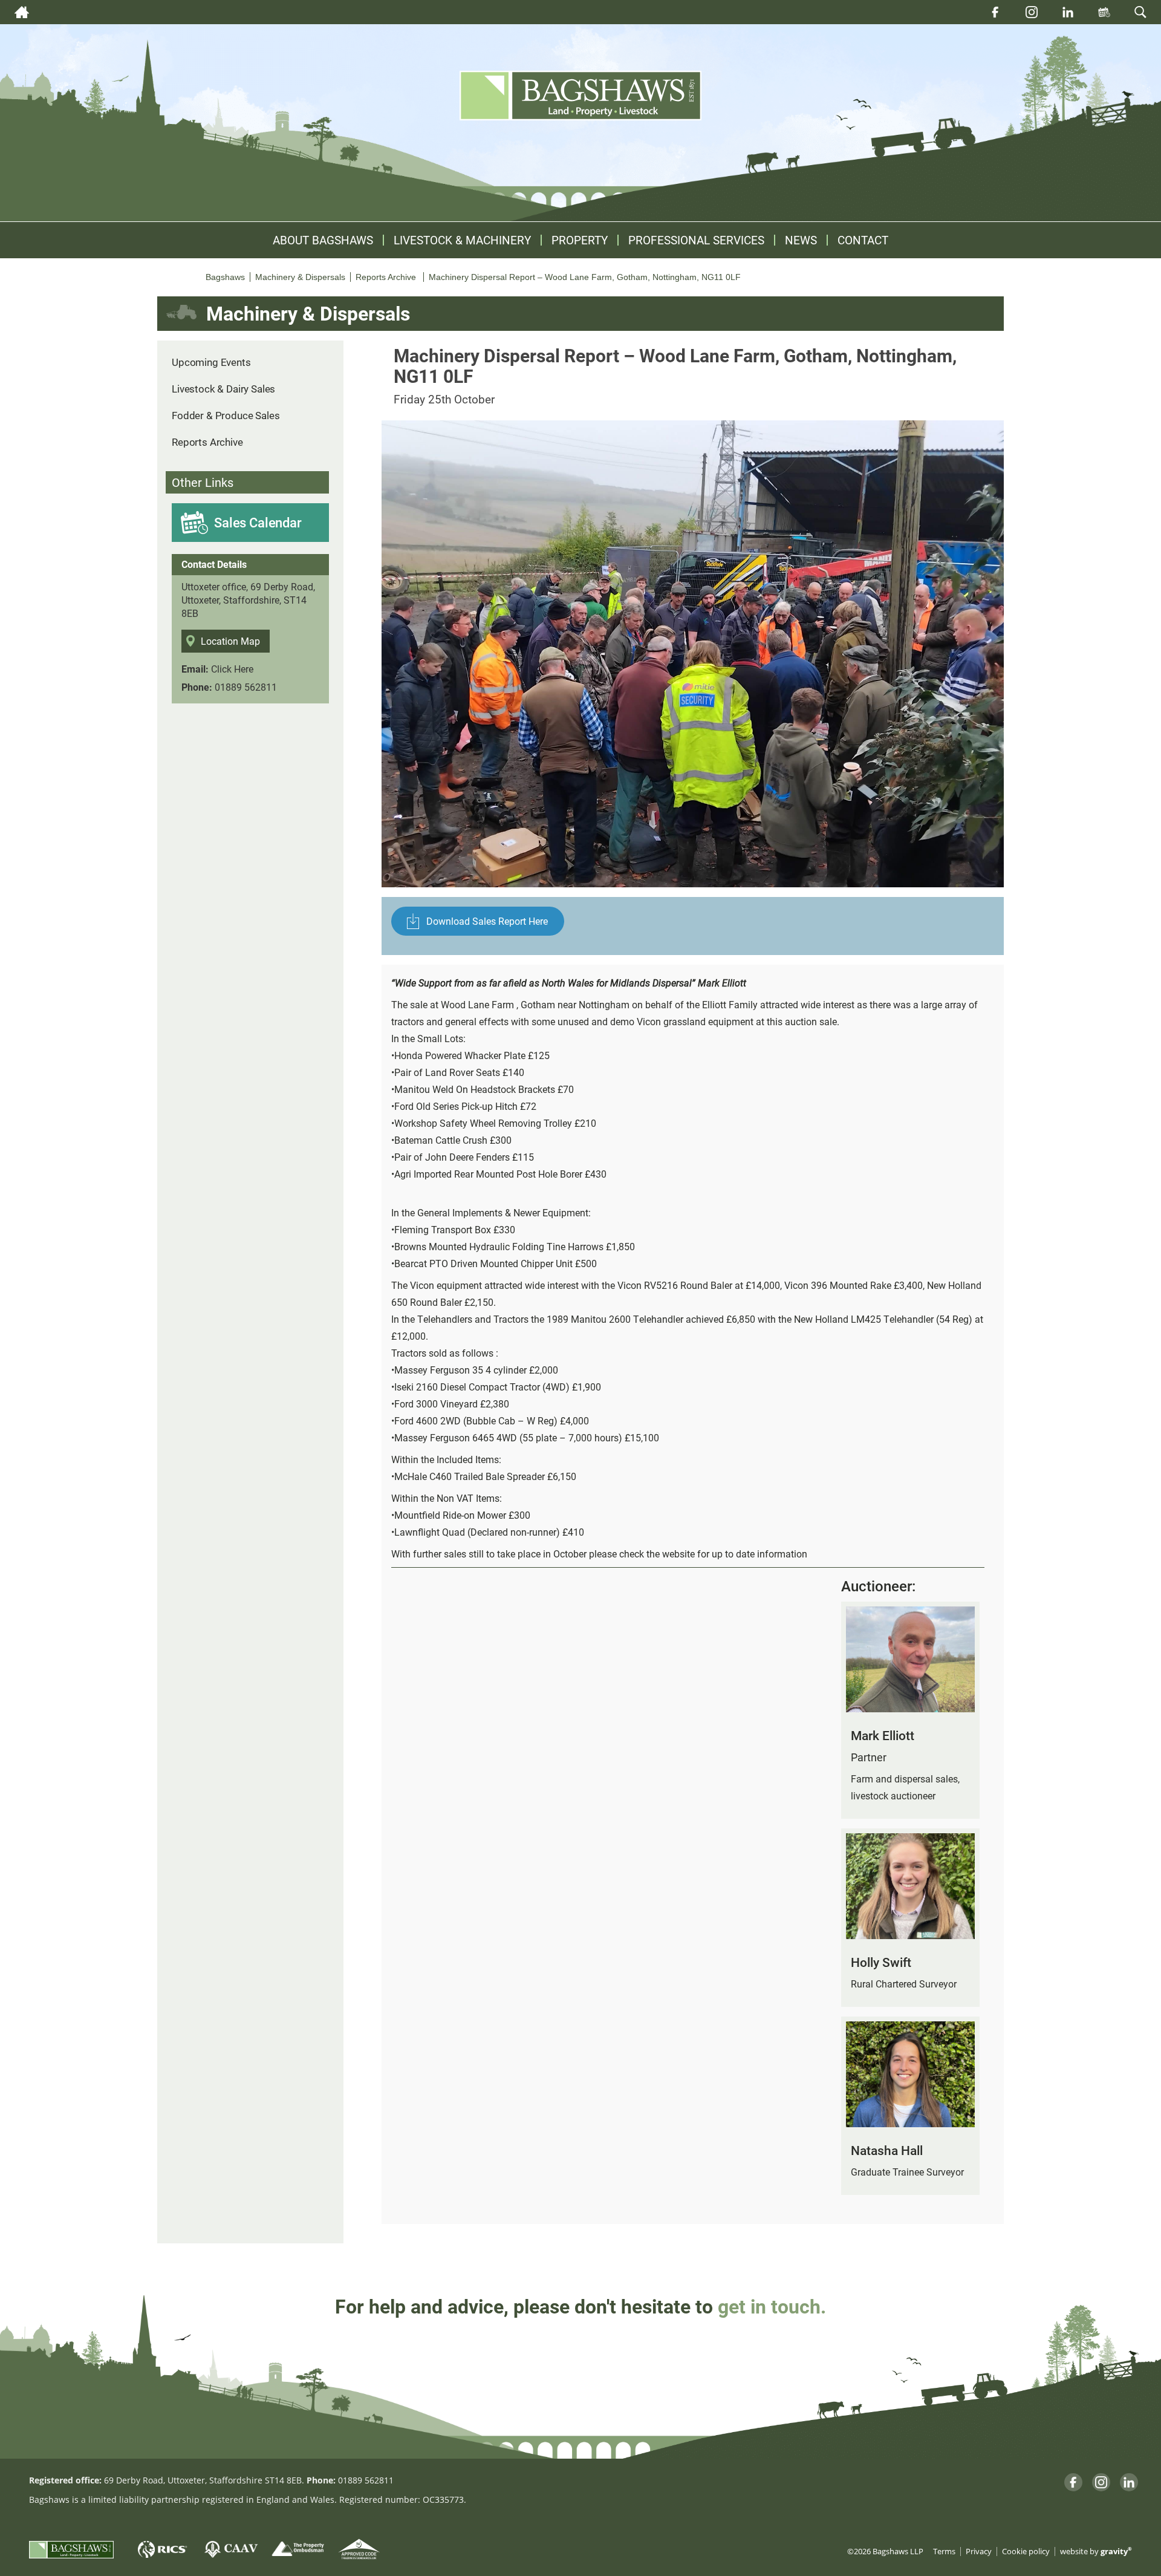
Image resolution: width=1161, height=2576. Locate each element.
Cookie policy (1026, 2552)
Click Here (232, 669)
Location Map (230, 641)
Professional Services (696, 240)
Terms (944, 2552)
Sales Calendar (258, 522)
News (801, 240)
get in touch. (772, 2306)
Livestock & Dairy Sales (223, 389)
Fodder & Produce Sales (226, 415)
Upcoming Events (211, 362)
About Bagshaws (323, 240)
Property (580, 240)
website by (1096, 2552)
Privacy (979, 2552)
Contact (863, 240)
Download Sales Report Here (487, 921)
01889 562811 (246, 687)
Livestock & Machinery (462, 240)
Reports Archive (207, 442)
